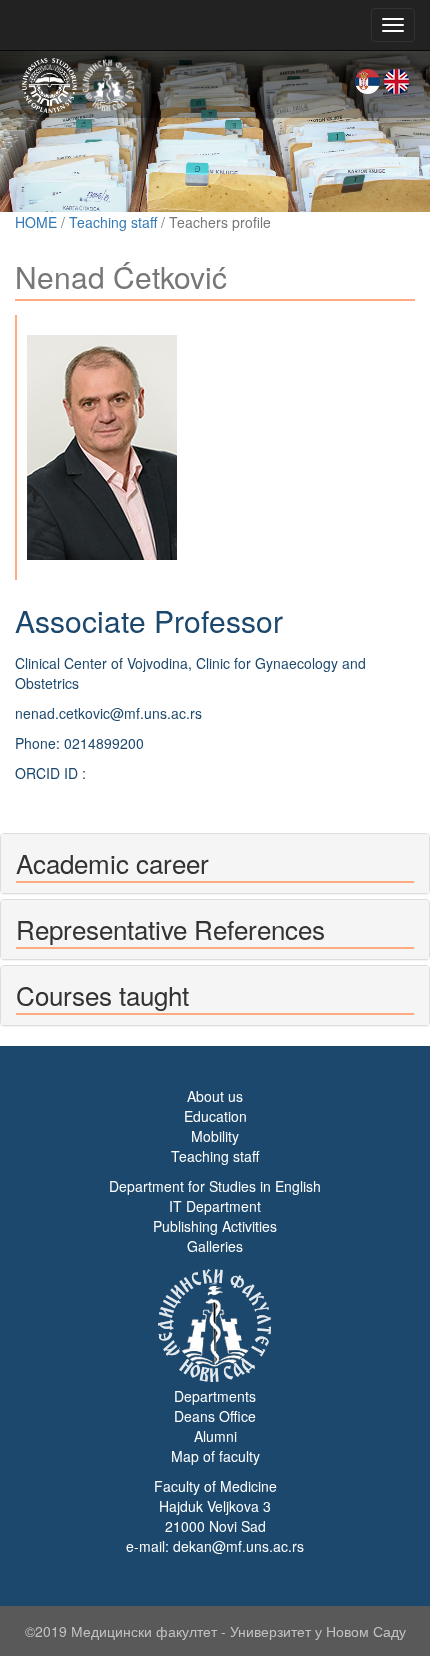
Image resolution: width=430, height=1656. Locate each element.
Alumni (215, 1436)
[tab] (215, 863)
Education (215, 1116)
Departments (215, 1396)
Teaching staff (113, 222)
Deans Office (215, 1416)
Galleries (215, 1246)
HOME (36, 222)
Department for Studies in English (215, 1186)
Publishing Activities (215, 1226)
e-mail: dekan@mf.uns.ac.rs (215, 1546)
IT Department (215, 1206)
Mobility (215, 1136)
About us (215, 1096)
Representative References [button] (170, 928)
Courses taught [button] (102, 994)
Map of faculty (215, 1456)
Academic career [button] (112, 862)
